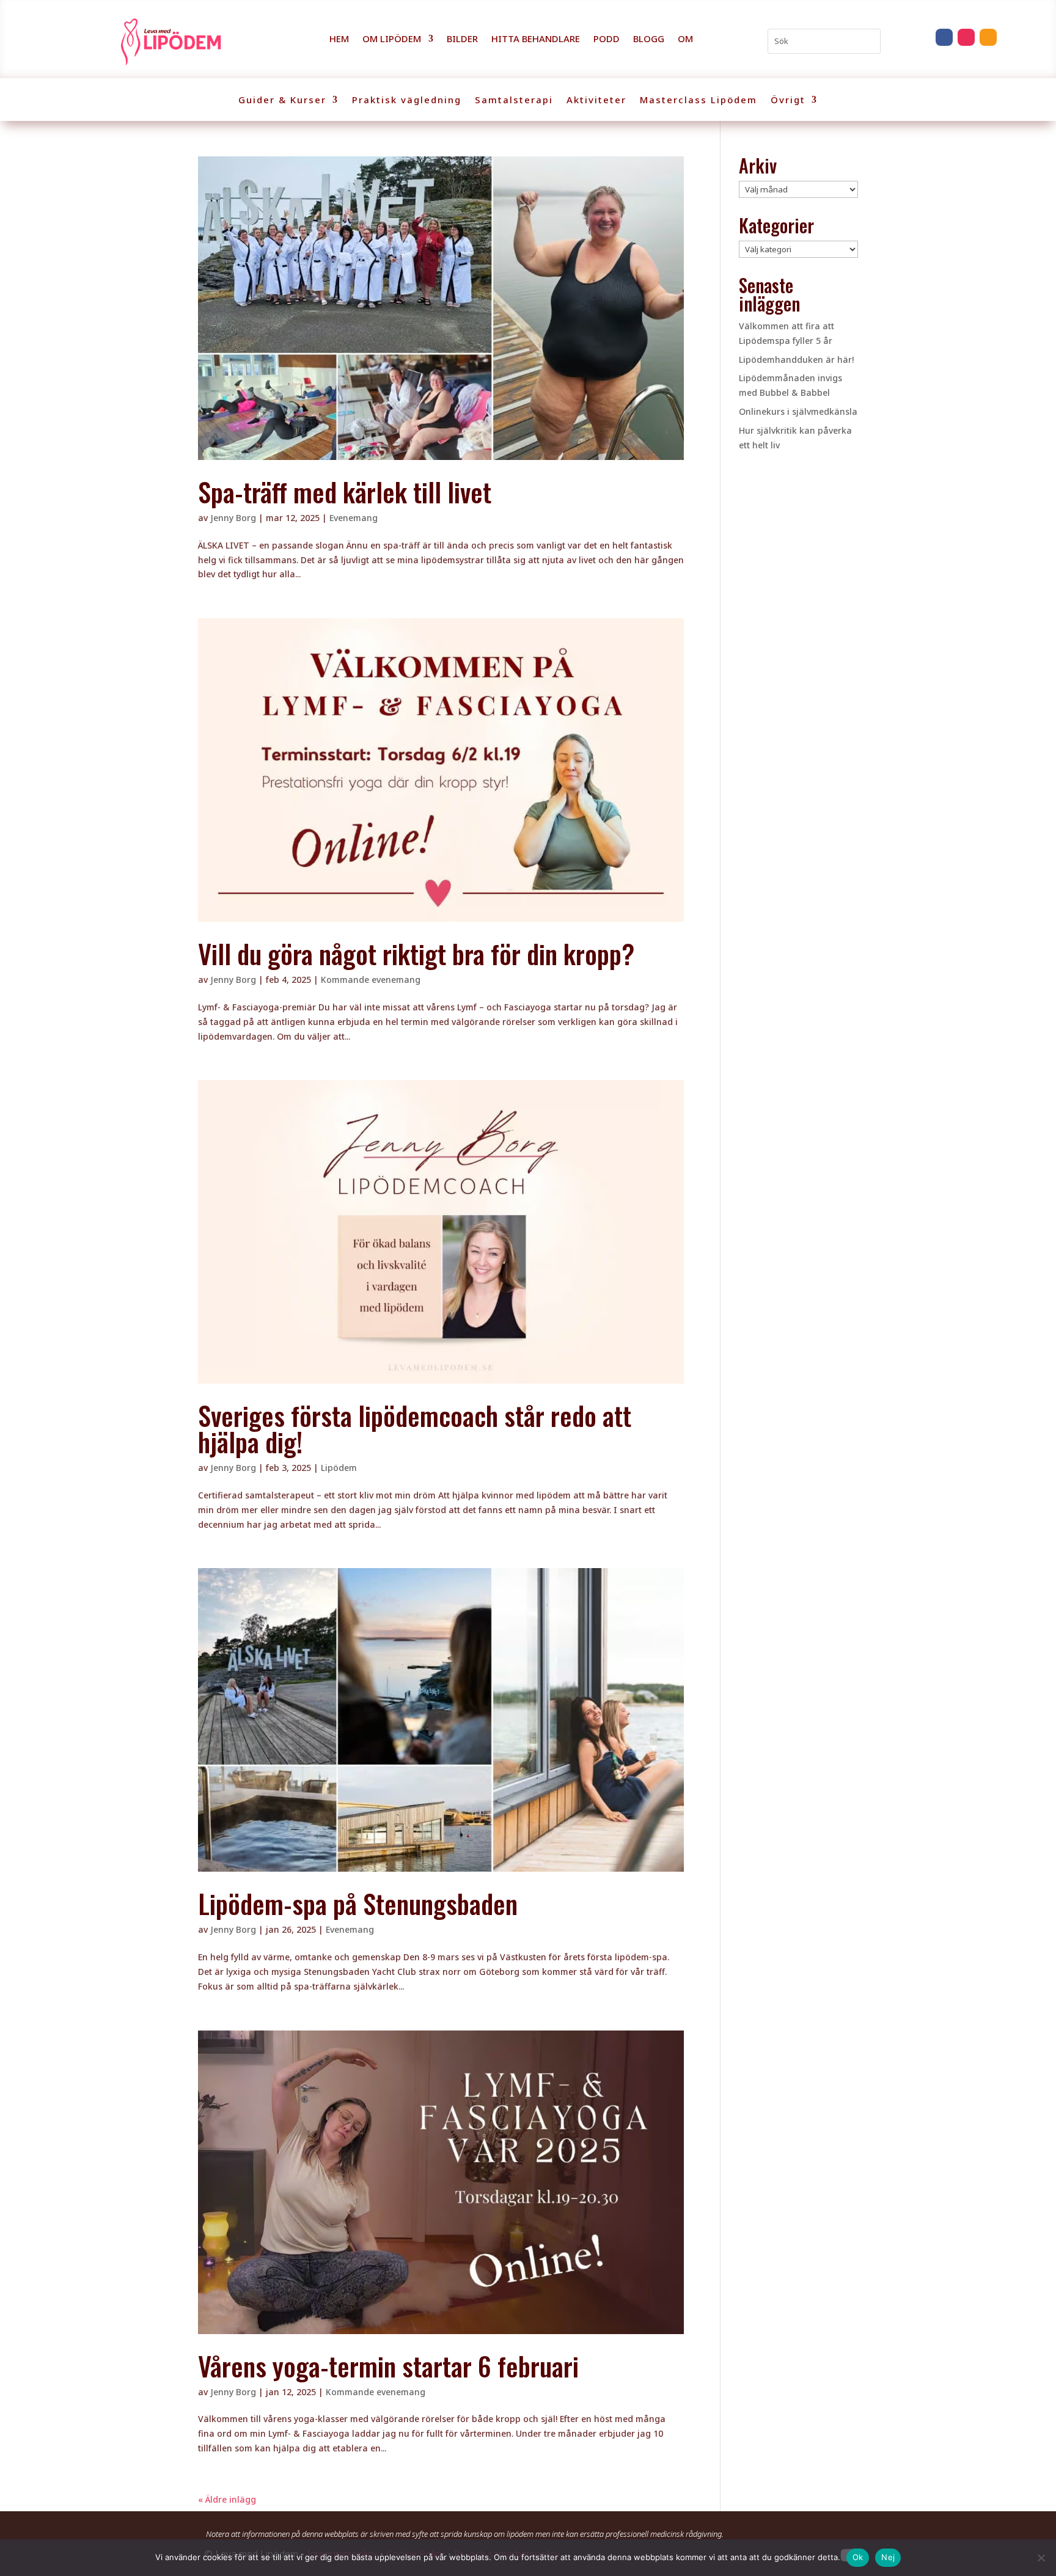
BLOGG (649, 39)
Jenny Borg (233, 518)
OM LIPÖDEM (392, 39)
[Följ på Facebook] (944, 37)
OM (685, 39)
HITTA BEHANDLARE (536, 39)
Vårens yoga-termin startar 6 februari (388, 2366)
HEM (339, 39)
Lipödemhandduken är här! (796, 359)
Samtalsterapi (514, 100)
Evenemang (354, 518)
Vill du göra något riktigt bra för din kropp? (416, 953)
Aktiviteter (596, 100)
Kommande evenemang (371, 980)
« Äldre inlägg (227, 2499)
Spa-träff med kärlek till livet (345, 491)
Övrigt (788, 100)
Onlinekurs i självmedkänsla (798, 411)
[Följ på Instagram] (966, 37)
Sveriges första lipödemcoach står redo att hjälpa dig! (415, 1428)
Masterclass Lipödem (698, 100)
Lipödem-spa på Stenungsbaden (358, 1903)
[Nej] (1041, 2558)
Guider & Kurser (282, 100)
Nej (888, 2557)
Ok (858, 2557)
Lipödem (339, 1468)
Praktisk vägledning (407, 100)
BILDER (462, 39)
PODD (607, 39)
